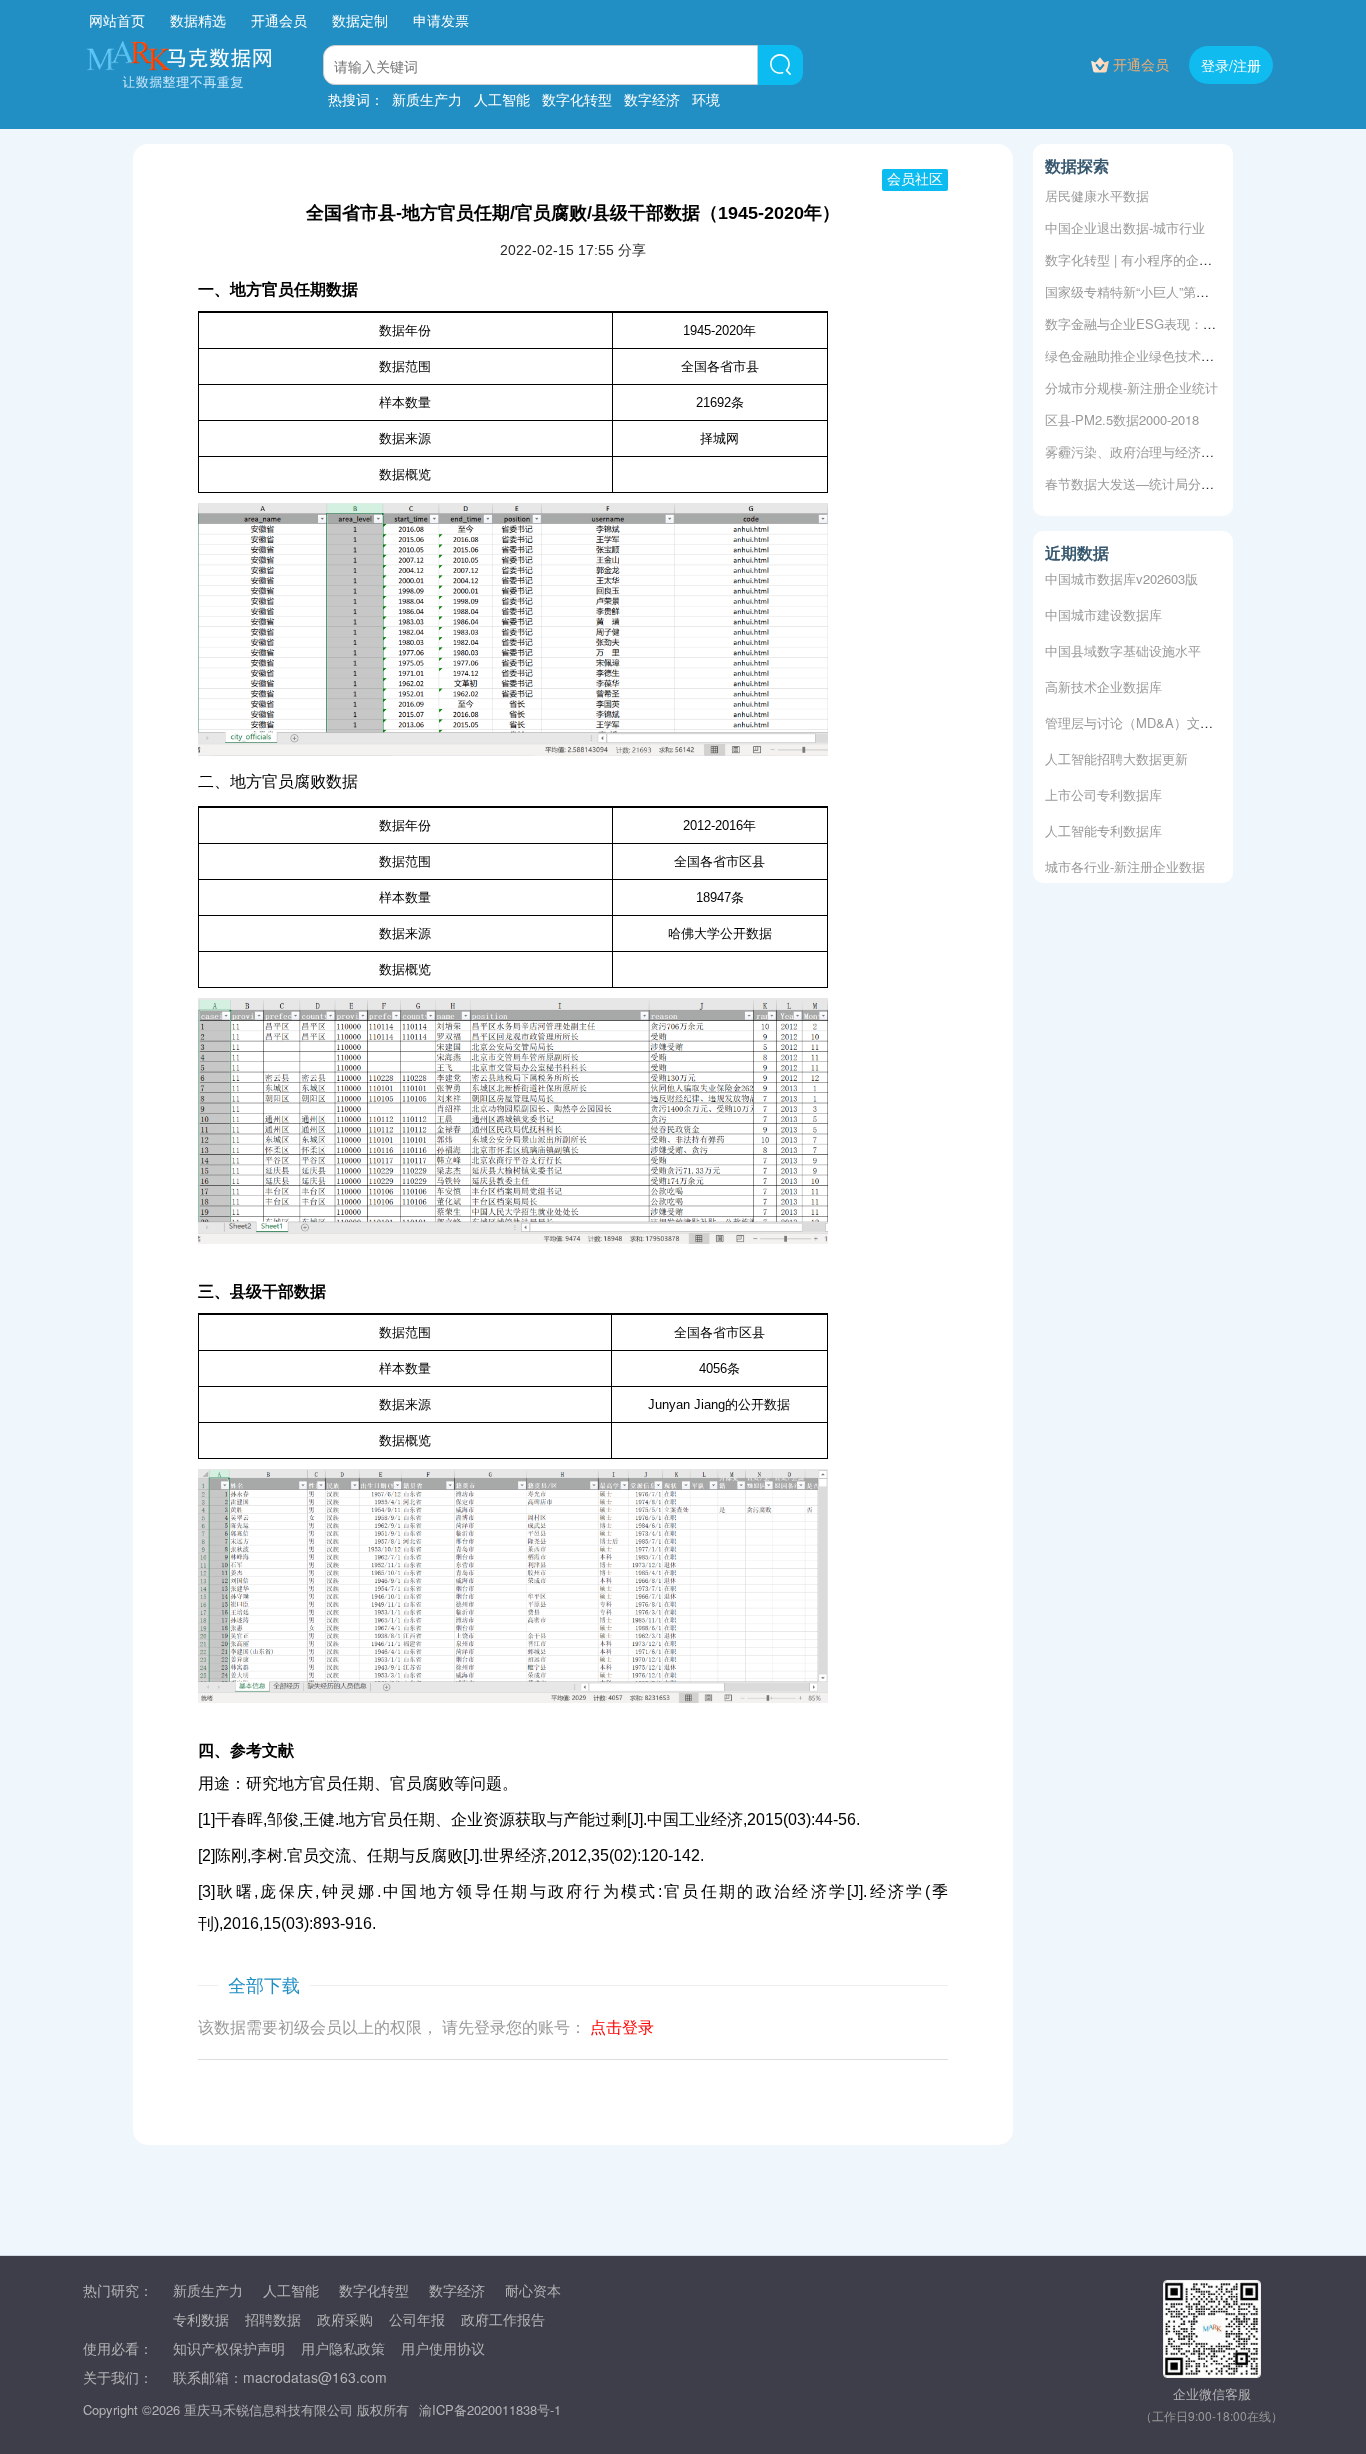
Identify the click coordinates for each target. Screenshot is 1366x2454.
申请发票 (441, 20)
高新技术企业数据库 (1103, 679)
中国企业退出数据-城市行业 (1125, 227)
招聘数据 (273, 2319)
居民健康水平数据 (1097, 195)
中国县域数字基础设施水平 (1123, 643)
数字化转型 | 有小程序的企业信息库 (1148, 259)
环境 (706, 99)
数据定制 (360, 20)
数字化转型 (577, 99)
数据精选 (198, 20)
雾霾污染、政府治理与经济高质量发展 (1155, 451)
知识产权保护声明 (229, 2348)
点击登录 (622, 2027)
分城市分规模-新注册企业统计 (1131, 387)
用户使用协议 (443, 2348)
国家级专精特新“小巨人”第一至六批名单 (1159, 291)
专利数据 (201, 2319)
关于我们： (118, 2377)
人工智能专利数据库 (1103, 823)
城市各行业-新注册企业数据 (1125, 859)
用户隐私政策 (343, 2348)
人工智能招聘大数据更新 (1116, 751)
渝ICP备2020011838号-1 (490, 2409)
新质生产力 (427, 99)
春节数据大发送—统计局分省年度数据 (1155, 483)
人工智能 (502, 99)
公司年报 (417, 2319)
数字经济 (652, 99)
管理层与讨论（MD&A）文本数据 (1142, 715)
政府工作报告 (503, 2319)
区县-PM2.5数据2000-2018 (1122, 419)
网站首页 (117, 20)
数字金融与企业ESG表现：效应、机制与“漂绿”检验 (1193, 323)
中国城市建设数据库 (1103, 607)
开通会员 (281, 20)
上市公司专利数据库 (1103, 787)
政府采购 (345, 2319)
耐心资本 (533, 2290)
